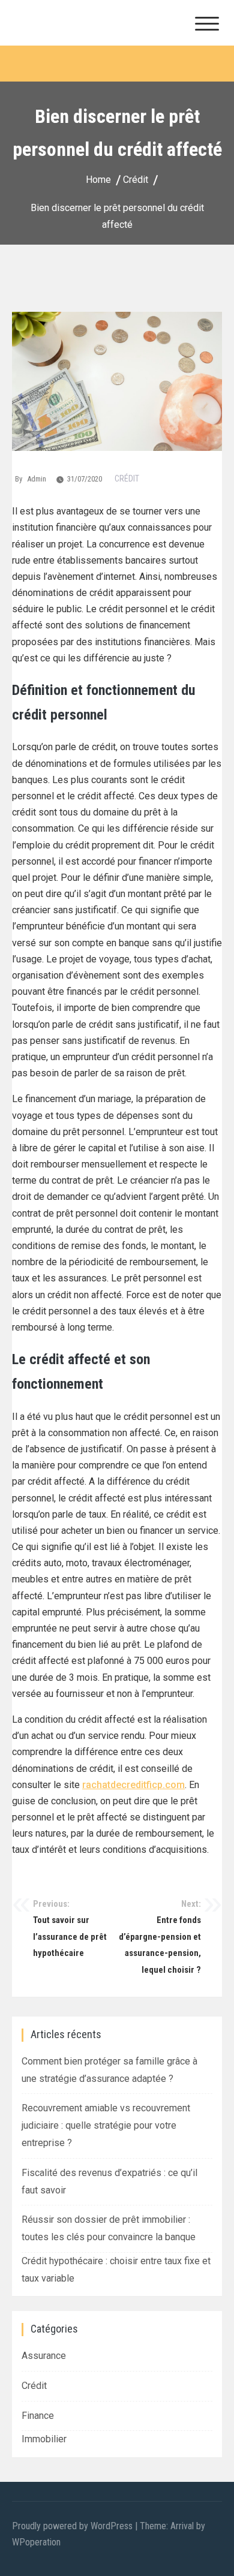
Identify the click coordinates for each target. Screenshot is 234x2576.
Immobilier (44, 2439)
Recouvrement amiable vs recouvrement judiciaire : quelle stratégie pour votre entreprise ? (106, 2125)
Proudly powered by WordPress (73, 2526)
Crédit (127, 479)
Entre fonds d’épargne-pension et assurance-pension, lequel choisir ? (160, 1937)
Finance (38, 2416)
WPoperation (36, 2542)
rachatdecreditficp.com (133, 1785)
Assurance (44, 2356)
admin (37, 479)
